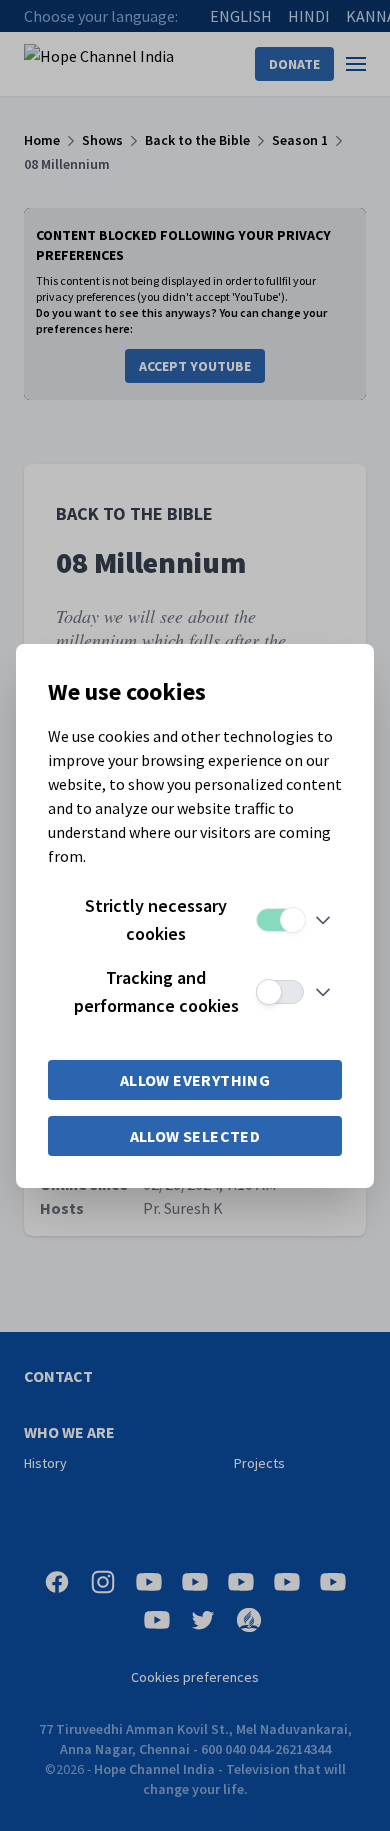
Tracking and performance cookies (156, 991)
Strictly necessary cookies (156, 919)
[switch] (280, 920)
